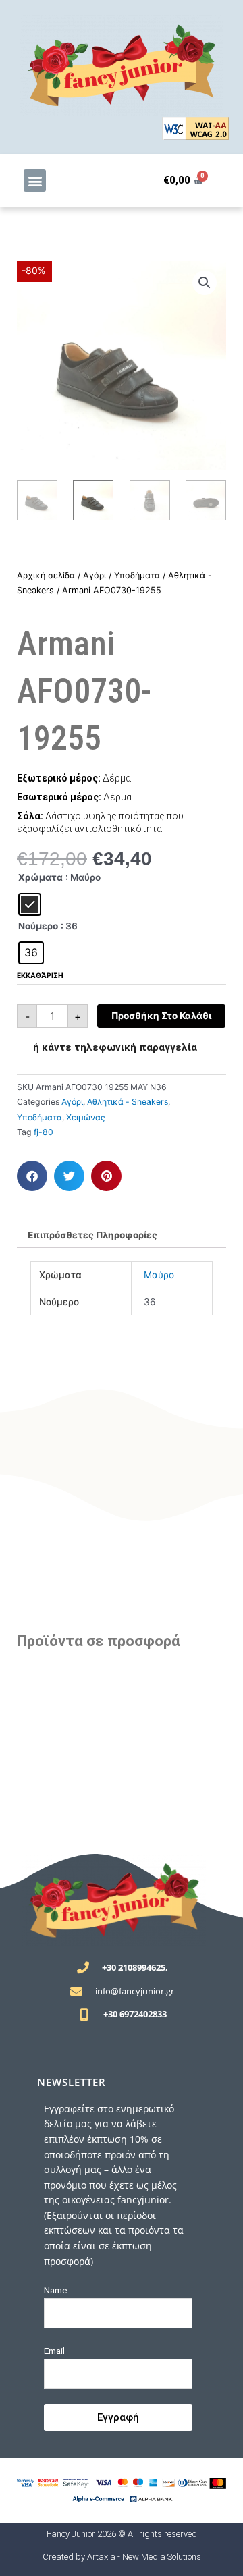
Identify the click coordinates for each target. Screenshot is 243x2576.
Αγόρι (94, 575)
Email (54, 2351)
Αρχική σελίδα (46, 575)
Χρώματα (40, 877)
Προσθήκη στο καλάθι (161, 1016)
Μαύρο (159, 1275)
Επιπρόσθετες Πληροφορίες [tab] (92, 1235)
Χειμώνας (86, 1117)
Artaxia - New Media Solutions (144, 2557)
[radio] (30, 904)
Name (56, 2290)
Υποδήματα (137, 575)
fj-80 (44, 1132)
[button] (35, 181)
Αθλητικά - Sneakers (128, 1102)
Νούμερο (38, 926)
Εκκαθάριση (40, 975)
